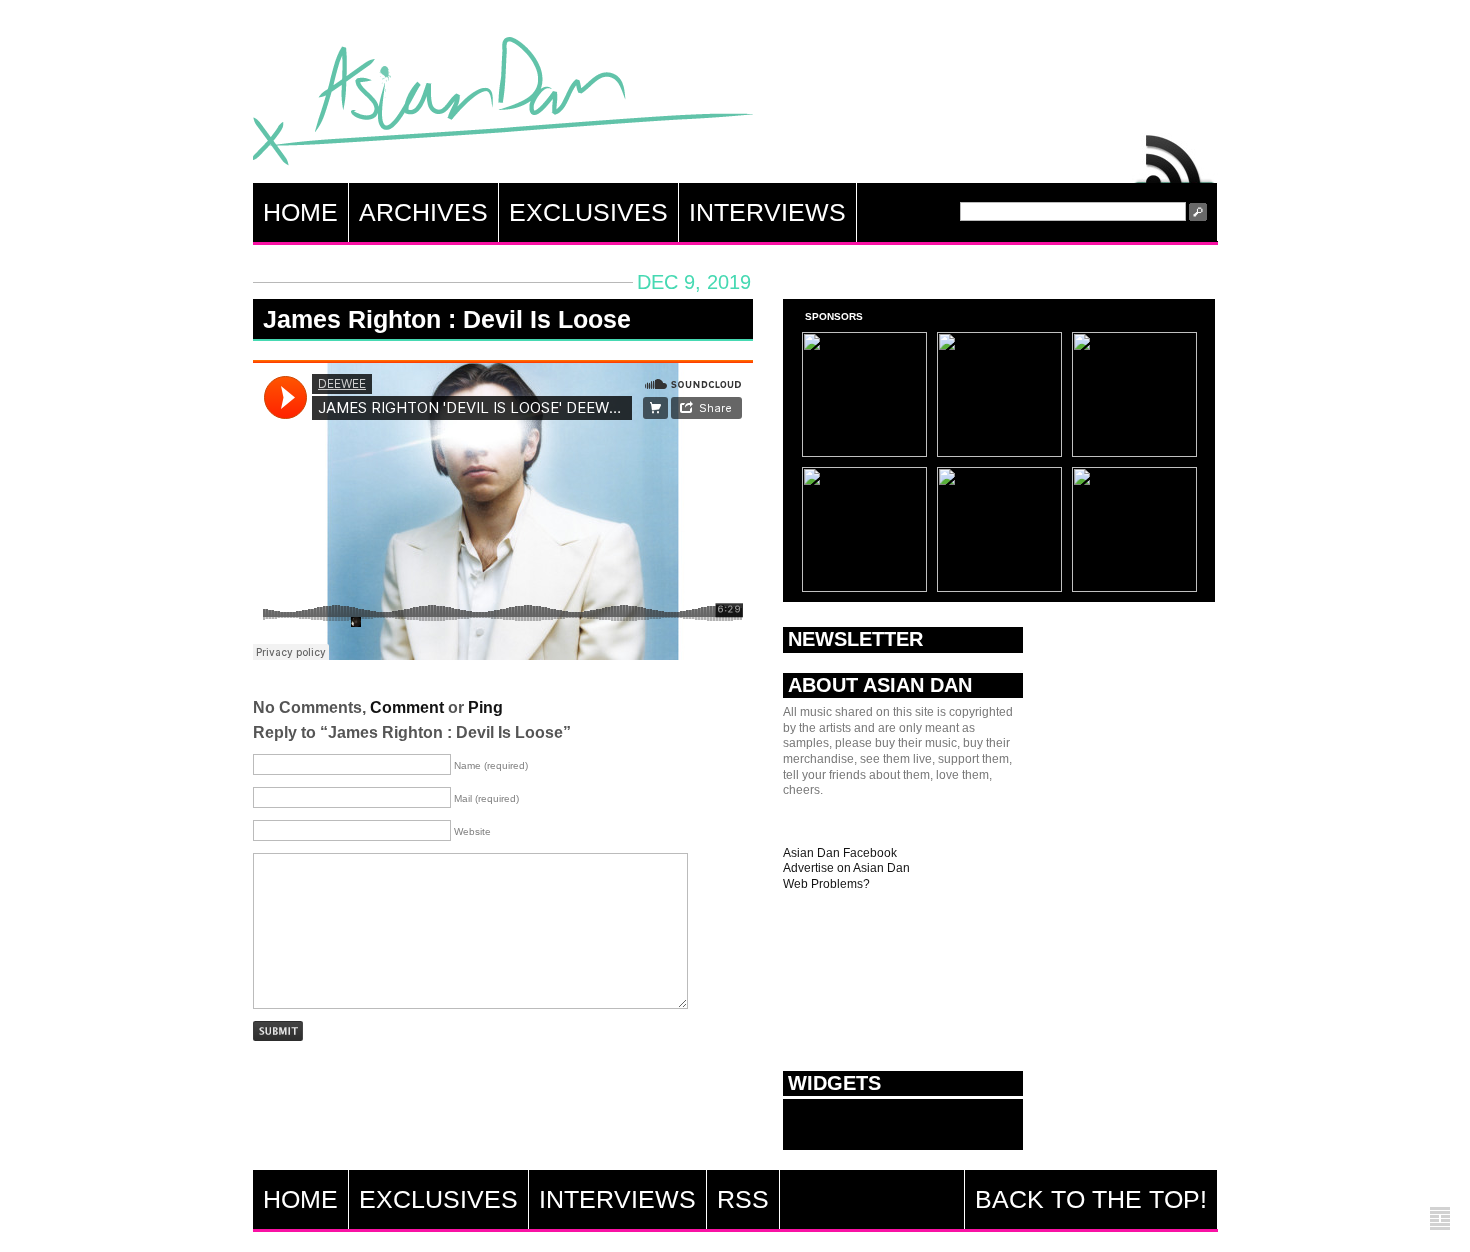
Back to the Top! (1091, 1199)
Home (300, 212)
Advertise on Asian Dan (846, 868)
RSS (1175, 154)
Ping (485, 707)
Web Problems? (826, 884)
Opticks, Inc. (1440, 1219)
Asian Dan (503, 105)
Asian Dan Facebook (840, 853)
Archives (423, 212)
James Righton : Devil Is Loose (447, 319)
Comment (407, 707)
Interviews (767, 212)
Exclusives (588, 212)
